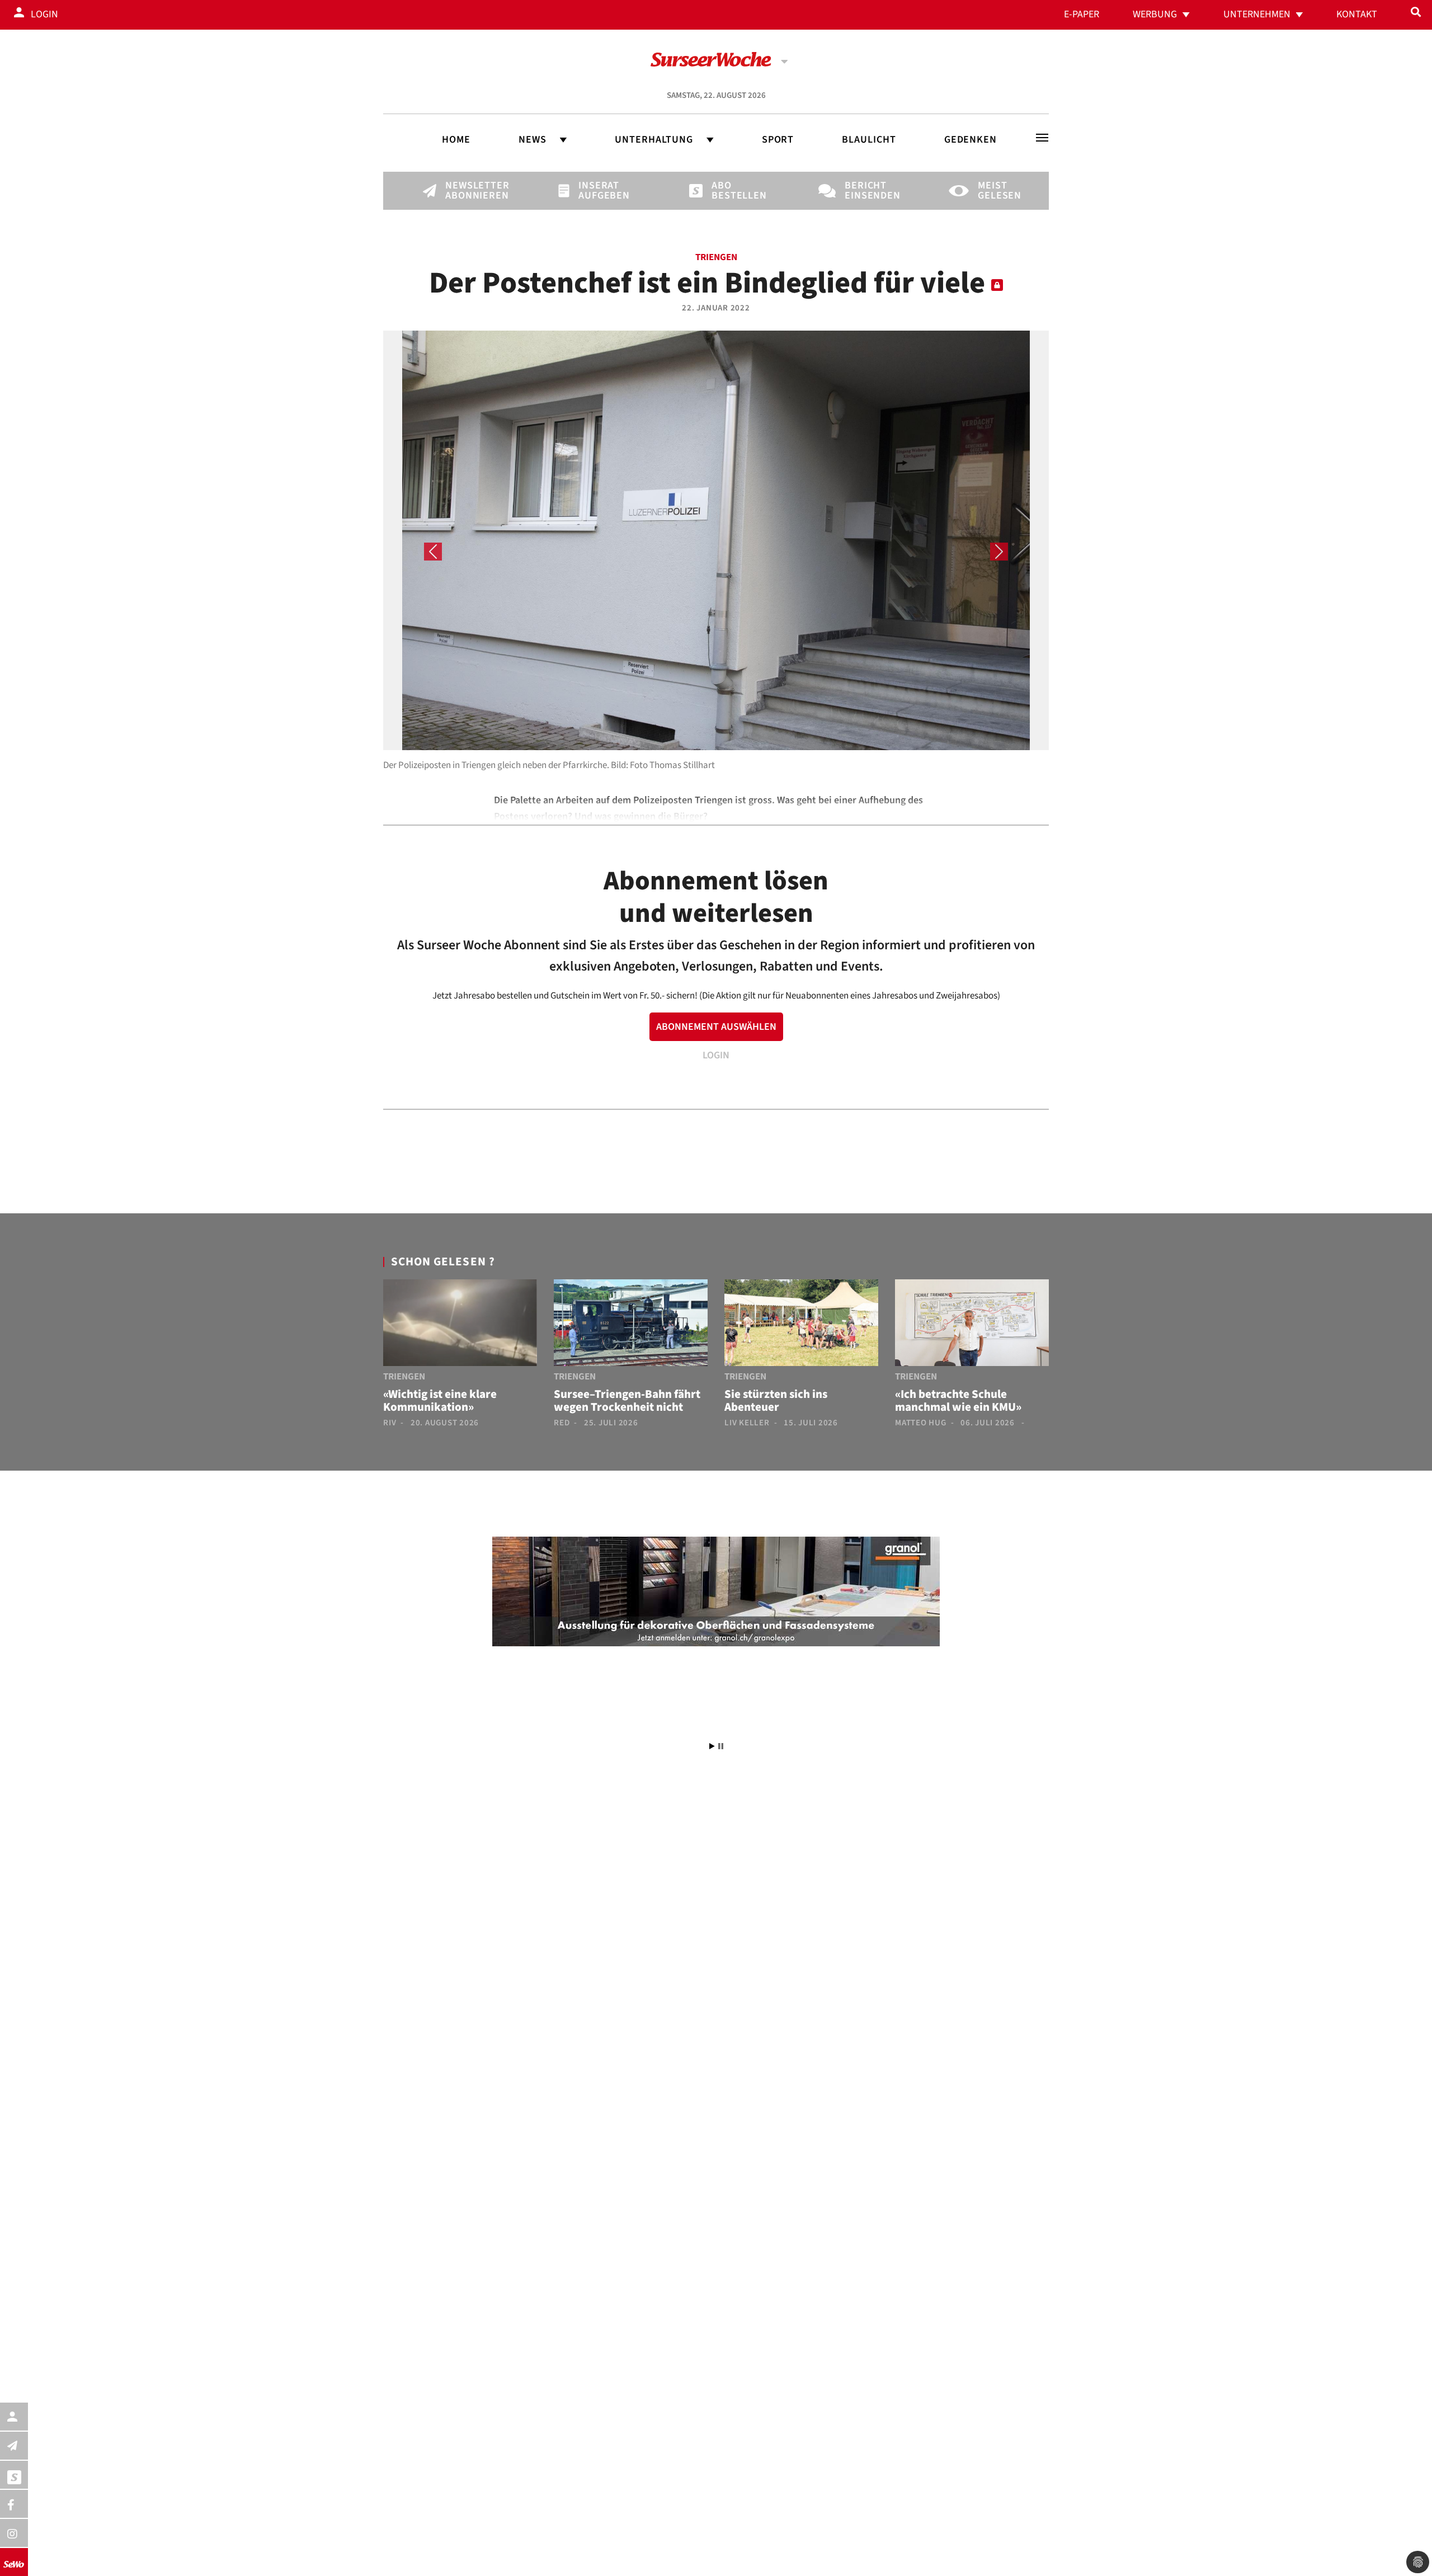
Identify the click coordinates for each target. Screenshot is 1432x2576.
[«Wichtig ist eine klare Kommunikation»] (460, 1325)
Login (44, 14)
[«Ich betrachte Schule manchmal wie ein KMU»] (972, 1325)
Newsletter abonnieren (464, 191)
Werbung (1155, 14)
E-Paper (1082, 14)
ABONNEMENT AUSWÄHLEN (716, 1027)
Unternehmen (1257, 14)
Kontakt (1357, 14)
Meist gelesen (997, 191)
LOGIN (716, 1055)
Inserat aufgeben (597, 191)
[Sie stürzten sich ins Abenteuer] (801, 1325)
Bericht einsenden (864, 191)
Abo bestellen (731, 191)
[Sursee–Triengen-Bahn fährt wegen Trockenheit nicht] (631, 1325)
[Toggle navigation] (1042, 138)
